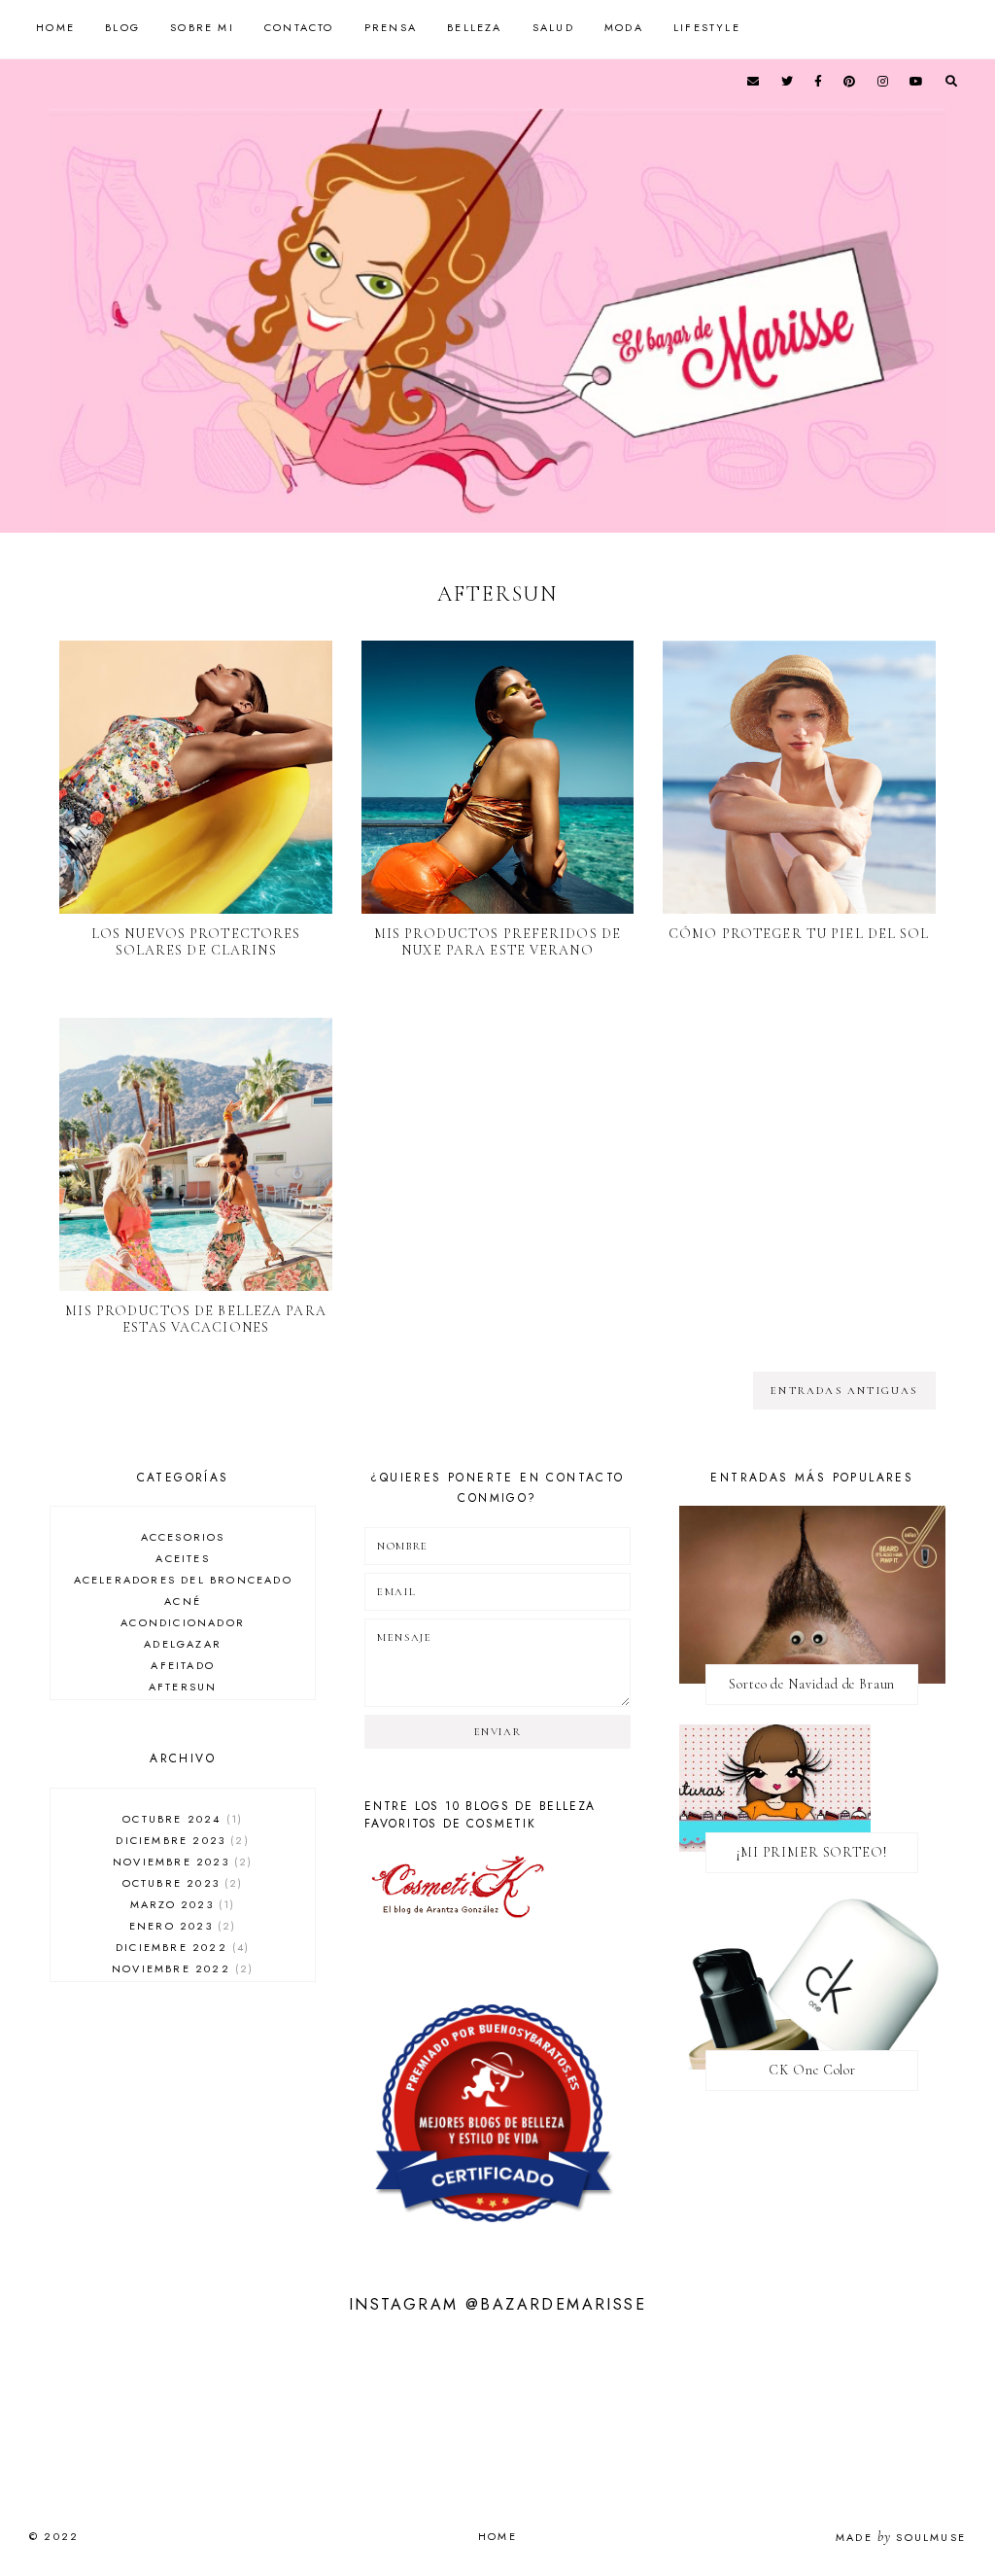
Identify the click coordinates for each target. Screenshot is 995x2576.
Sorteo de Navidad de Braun (812, 1684)
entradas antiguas (844, 1391)
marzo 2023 (180, 1904)
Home (55, 27)
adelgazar (183, 1644)
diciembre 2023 (180, 1840)
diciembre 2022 (180, 1947)
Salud (553, 27)
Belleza (474, 27)
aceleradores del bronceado (183, 1580)
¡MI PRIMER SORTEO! (812, 1852)
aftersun (183, 1687)
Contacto (299, 27)
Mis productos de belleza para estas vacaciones (195, 1319)
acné (183, 1601)
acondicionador (183, 1622)
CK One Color (812, 2070)
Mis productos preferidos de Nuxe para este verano (497, 942)
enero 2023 (180, 1926)
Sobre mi (202, 27)
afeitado (183, 1665)
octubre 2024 (180, 1819)
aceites (182, 1558)
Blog (122, 27)
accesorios (183, 1537)
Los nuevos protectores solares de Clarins (196, 942)
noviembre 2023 (180, 1862)
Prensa (391, 27)
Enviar (498, 1732)
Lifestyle (707, 27)
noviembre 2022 (180, 1968)
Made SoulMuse (901, 2537)
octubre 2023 (181, 1883)
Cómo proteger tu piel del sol (799, 934)
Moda (624, 27)
